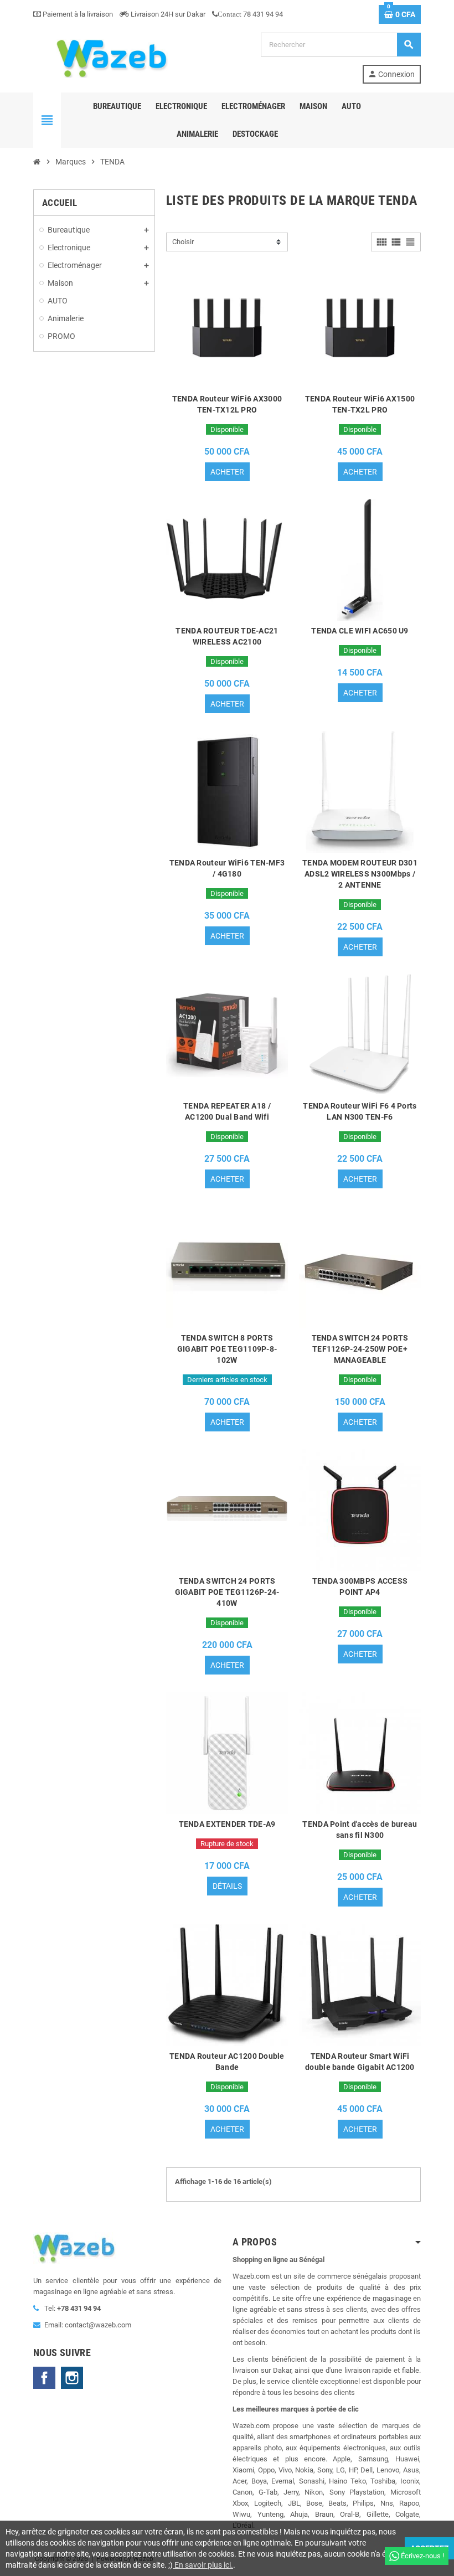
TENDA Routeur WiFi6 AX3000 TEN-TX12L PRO (227, 404)
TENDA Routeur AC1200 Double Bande (227, 2062)
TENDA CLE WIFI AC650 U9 (360, 631)
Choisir (183, 242)
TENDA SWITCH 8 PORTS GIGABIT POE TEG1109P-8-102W (227, 1349)
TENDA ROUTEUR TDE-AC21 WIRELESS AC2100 (227, 636)
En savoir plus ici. (203, 2565)
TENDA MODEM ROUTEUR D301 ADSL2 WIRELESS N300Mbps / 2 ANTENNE (360, 874)
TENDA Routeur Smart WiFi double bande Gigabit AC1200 (360, 2062)
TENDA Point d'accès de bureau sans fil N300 (360, 1830)
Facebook (44, 2378)
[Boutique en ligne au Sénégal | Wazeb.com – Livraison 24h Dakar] (111, 57)
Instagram (72, 2378)
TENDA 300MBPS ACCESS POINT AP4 (360, 1586)
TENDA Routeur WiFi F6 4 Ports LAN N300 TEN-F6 (360, 1111)
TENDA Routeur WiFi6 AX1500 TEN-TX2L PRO (360, 404)
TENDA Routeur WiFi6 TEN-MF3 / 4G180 (227, 868)
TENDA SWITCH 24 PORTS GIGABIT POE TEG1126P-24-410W (227, 1592)
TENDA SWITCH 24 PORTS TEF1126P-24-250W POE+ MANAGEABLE (360, 1349)
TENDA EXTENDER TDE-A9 (227, 1824)
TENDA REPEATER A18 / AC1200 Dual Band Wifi (227, 1111)
